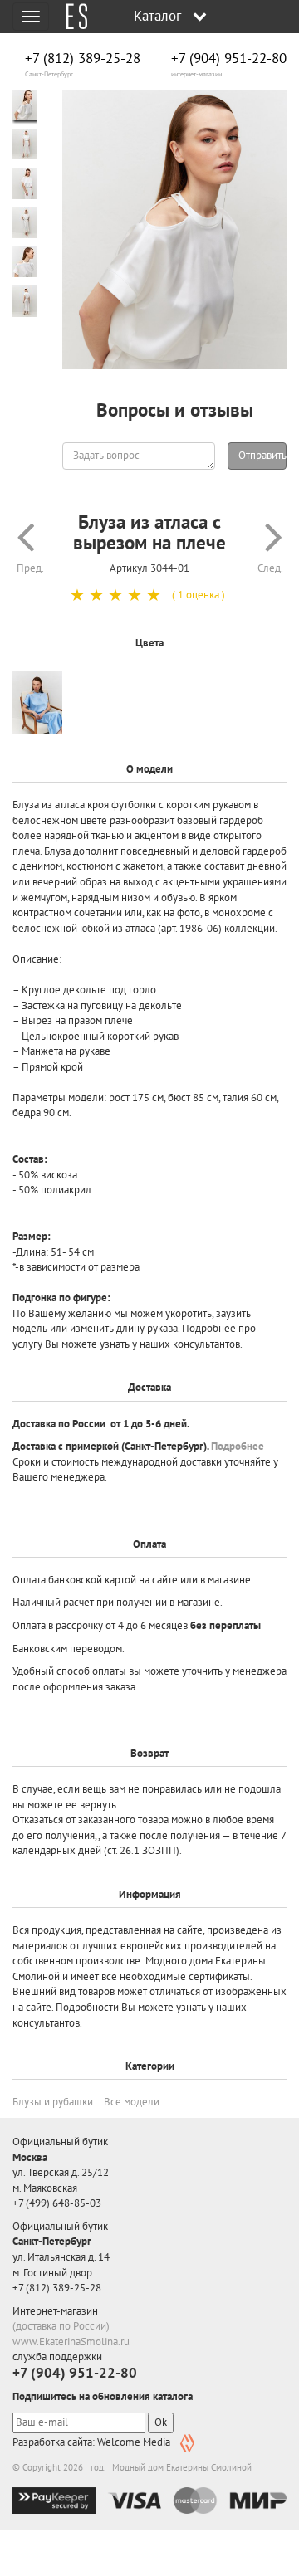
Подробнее (238, 1446)
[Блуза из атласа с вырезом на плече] (174, 230)
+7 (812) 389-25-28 (83, 59)
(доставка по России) (61, 2326)
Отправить (262, 455)
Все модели (132, 2102)
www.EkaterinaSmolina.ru (71, 2342)
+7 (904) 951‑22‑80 (229, 59)
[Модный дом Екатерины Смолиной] (71, 17)
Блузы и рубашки (53, 2102)
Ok (161, 2422)
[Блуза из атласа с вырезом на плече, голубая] (37, 703)
